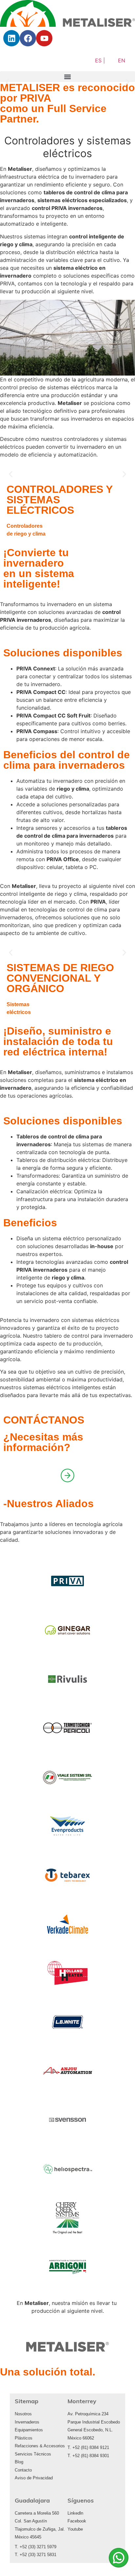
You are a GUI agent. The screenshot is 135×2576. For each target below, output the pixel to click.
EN (122, 60)
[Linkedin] (11, 38)
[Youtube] (44, 38)
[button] (67, 77)
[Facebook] (28, 38)
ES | (100, 60)
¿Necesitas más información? (43, 1442)
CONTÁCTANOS (44, 1420)
